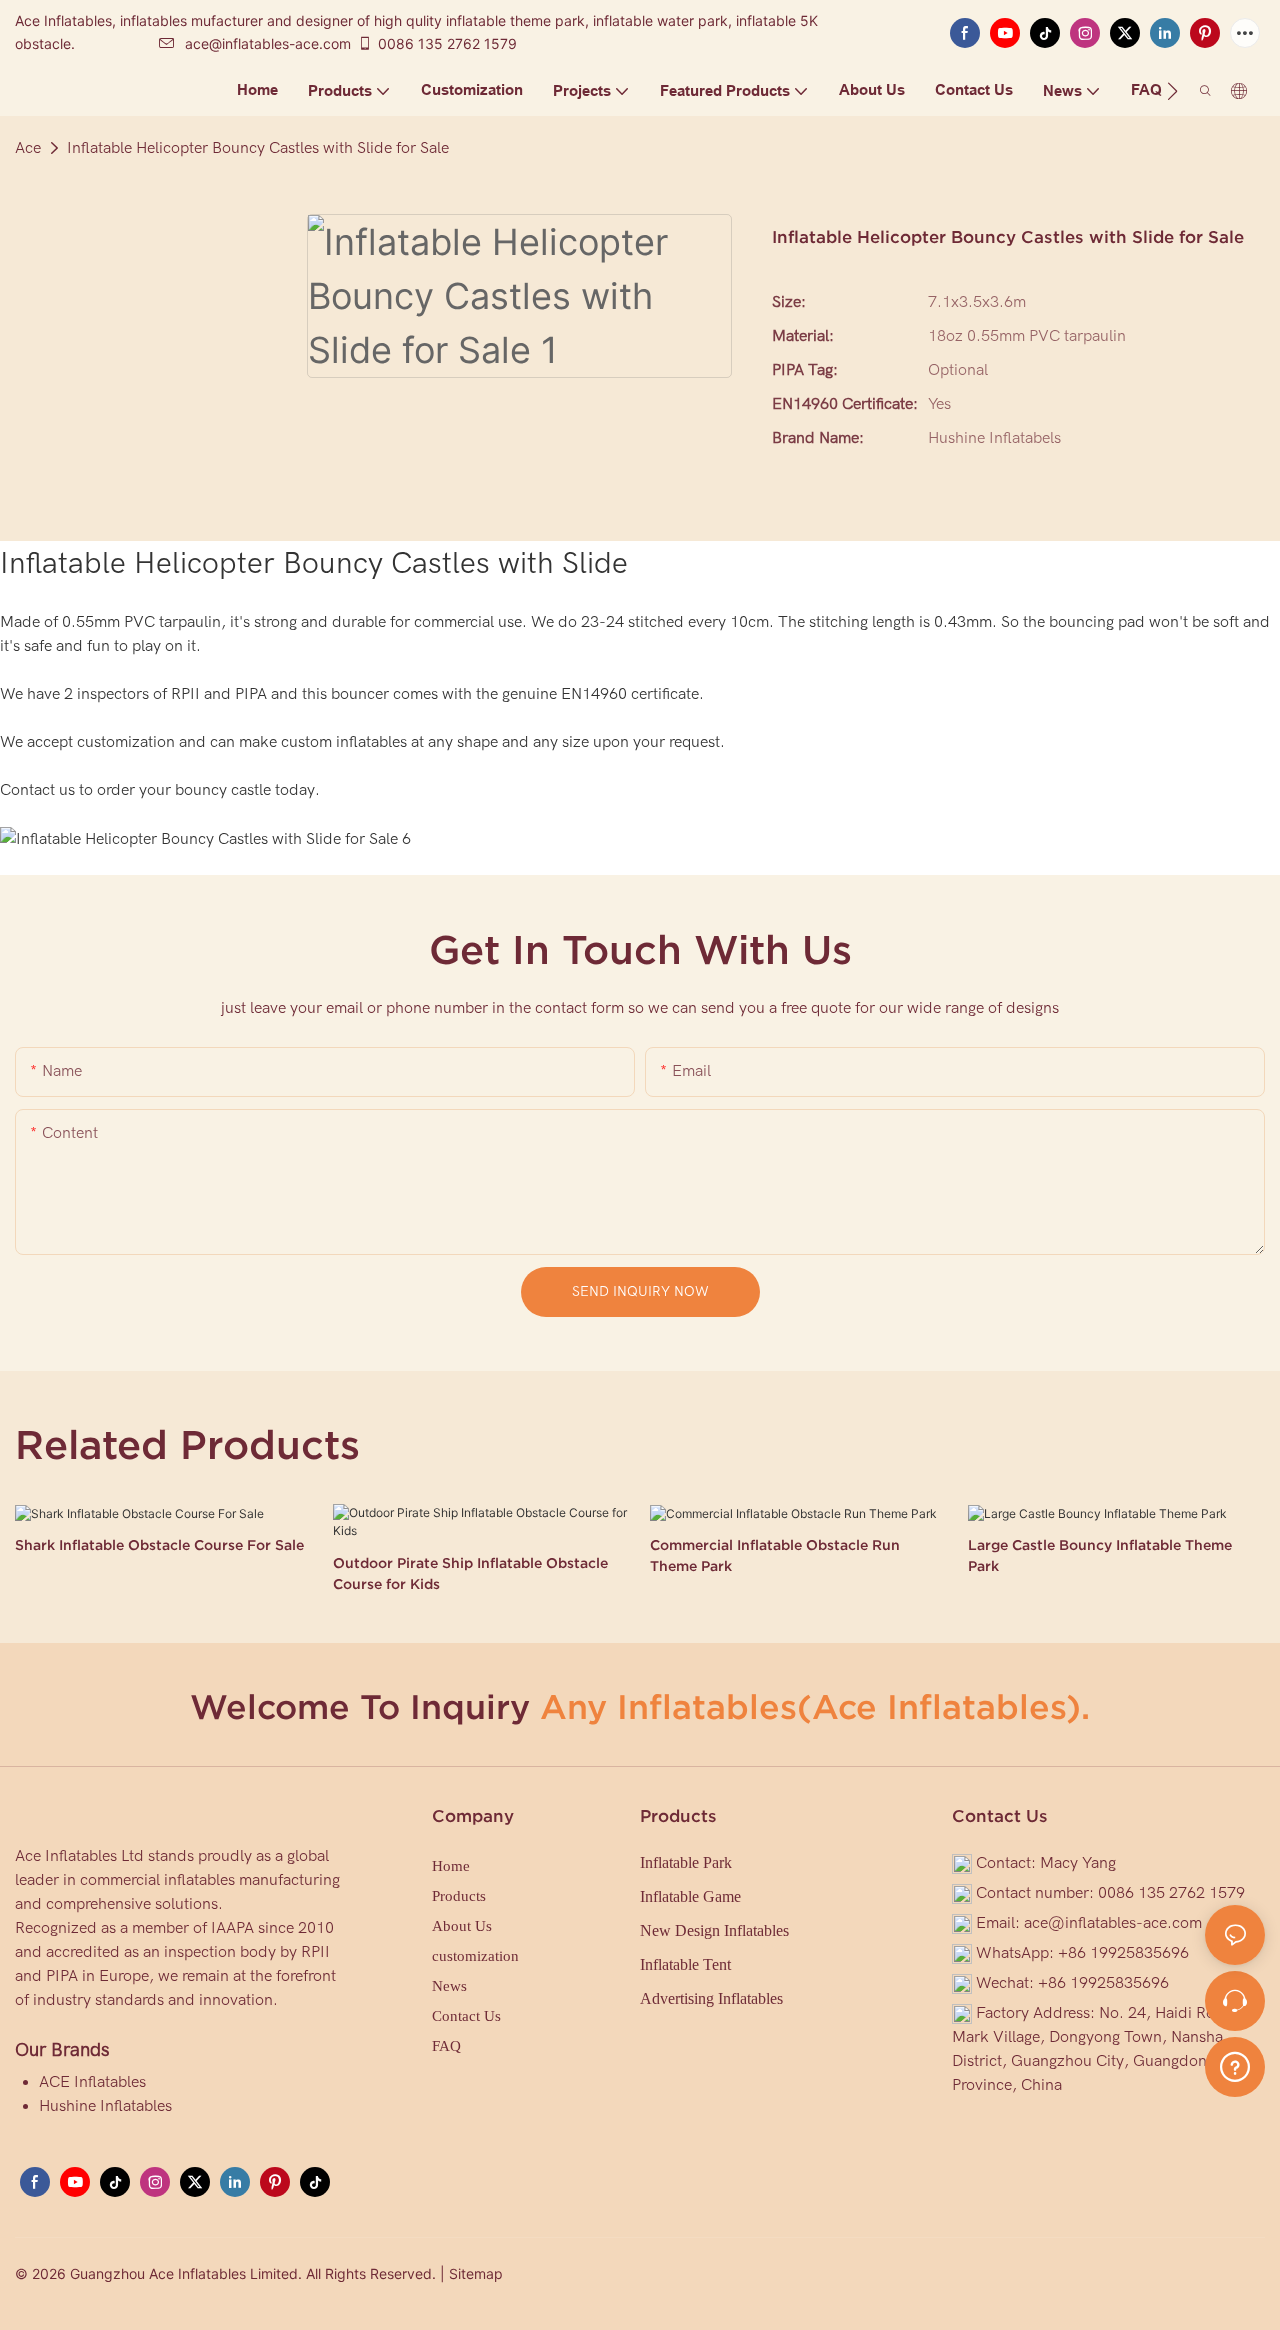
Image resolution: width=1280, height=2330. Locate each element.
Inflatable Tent (685, 1964)
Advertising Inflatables (711, 1998)
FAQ (446, 2046)
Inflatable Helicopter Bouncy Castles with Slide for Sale (258, 148)
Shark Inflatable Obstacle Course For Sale (159, 1545)
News (449, 1986)
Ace (28, 148)
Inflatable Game (690, 1896)
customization (475, 1956)
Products (459, 1896)
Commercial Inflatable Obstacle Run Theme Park (775, 1555)
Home (451, 1866)
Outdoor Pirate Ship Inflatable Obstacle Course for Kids (470, 1573)
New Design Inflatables (714, 1930)
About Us (462, 1926)
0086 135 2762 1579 (447, 43)
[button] (1172, 91)
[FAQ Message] (1235, 2064)
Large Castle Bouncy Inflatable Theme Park (1100, 1555)
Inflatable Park (686, 1862)
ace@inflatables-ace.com (268, 43)
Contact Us (466, 2016)
